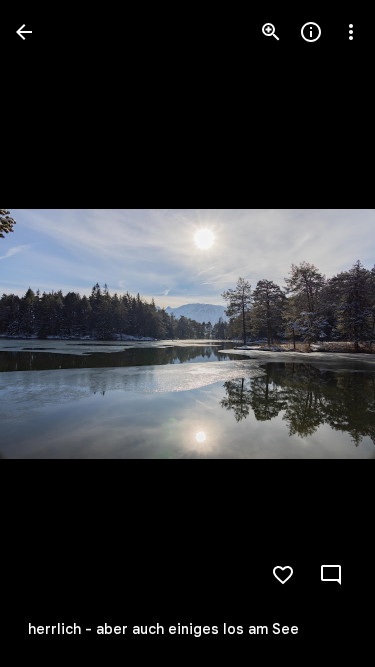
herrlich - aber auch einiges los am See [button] (163, 629)
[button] (56, 334)
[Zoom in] (271, 32)
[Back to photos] (24, 32)
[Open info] (311, 32)
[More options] (351, 32)
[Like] (283, 575)
